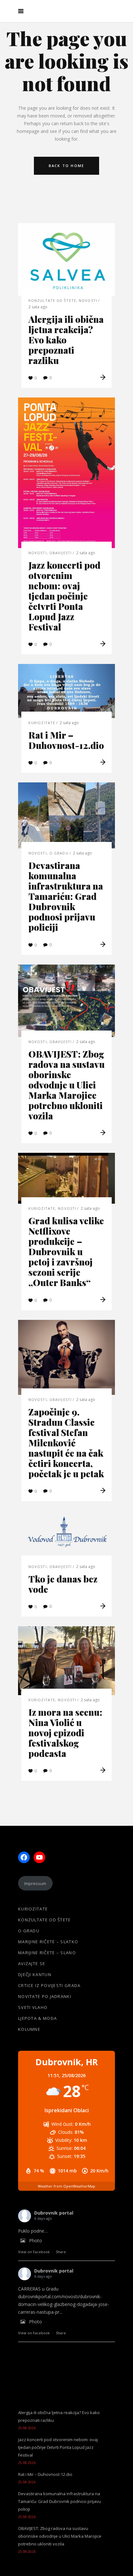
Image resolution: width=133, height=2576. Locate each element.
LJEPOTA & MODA (37, 2018)
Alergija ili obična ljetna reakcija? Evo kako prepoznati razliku (66, 340)
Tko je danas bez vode (63, 1584)
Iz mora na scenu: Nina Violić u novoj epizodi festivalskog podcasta (65, 1733)
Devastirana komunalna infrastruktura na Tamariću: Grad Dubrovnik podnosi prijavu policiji (66, 896)
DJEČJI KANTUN (35, 1974)
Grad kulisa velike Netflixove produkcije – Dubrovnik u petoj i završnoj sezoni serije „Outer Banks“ (66, 1251)
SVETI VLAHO (33, 2007)
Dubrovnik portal (54, 2213)
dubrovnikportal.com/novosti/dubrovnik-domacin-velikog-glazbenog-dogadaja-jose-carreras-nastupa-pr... (64, 2304)
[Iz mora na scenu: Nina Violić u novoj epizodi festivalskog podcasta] (66, 1661)
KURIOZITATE (42, 723)
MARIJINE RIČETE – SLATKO (48, 1942)
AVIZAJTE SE (32, 1964)
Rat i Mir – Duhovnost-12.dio (66, 740)
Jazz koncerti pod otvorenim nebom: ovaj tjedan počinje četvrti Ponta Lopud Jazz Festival (64, 596)
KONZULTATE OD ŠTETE (52, 300)
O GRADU (59, 853)
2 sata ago (38, 307)
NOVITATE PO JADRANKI (45, 1996)
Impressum (35, 1883)
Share (61, 2252)
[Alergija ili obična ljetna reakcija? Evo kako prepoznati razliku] (66, 259)
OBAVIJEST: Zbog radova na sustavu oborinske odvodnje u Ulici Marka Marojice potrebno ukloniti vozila (66, 1085)
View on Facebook (34, 2252)
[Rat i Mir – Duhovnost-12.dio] (66, 691)
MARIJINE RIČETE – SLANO (47, 1953)
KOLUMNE (29, 2029)
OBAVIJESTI (61, 553)
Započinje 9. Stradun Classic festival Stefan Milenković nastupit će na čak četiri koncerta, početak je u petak (66, 1443)
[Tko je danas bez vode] (66, 1536)
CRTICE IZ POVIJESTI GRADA (49, 1985)
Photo (36, 2240)
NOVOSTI (88, 300)
